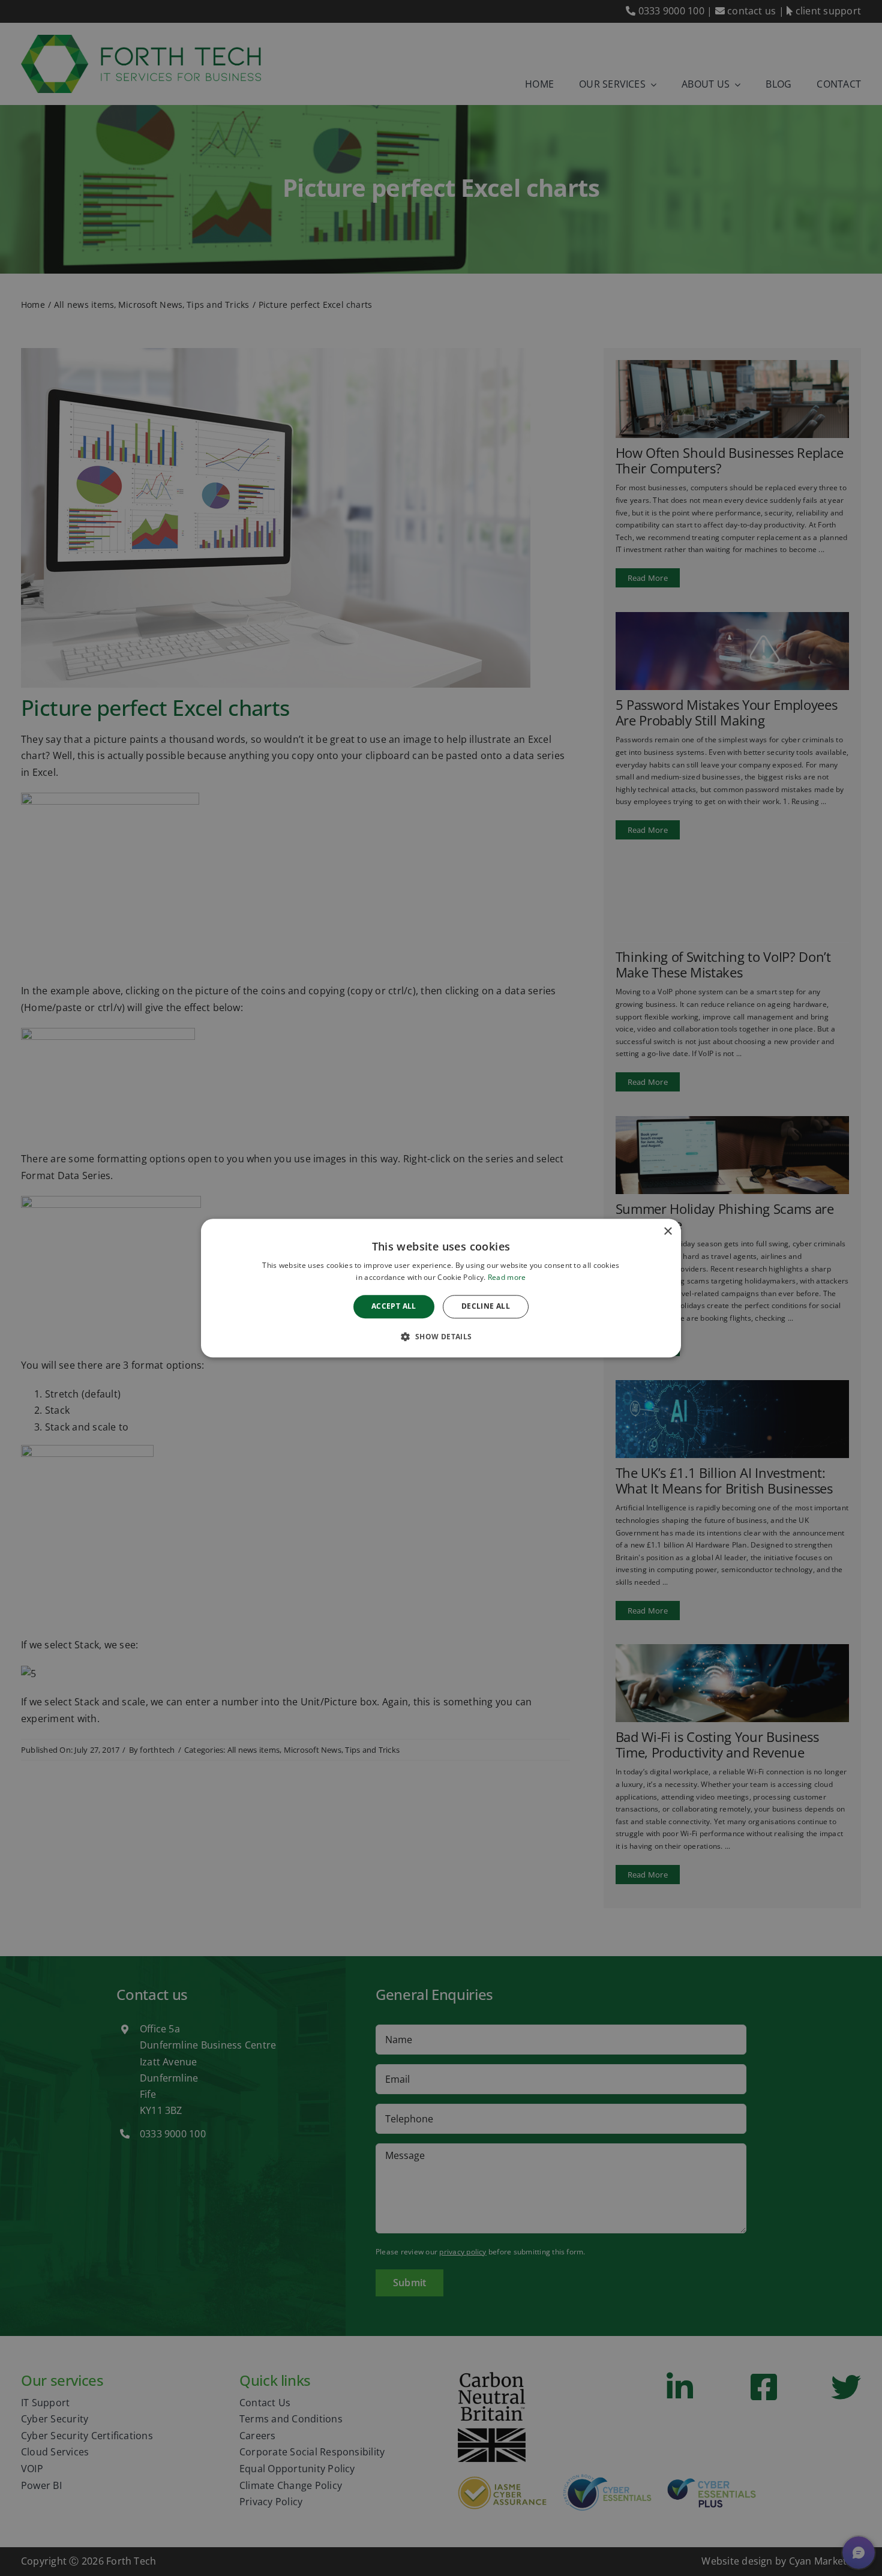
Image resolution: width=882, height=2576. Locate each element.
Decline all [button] (486, 1307)
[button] (441, 1336)
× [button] (667, 1232)
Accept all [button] (394, 1307)
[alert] (441, 1288)
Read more (507, 1277)
